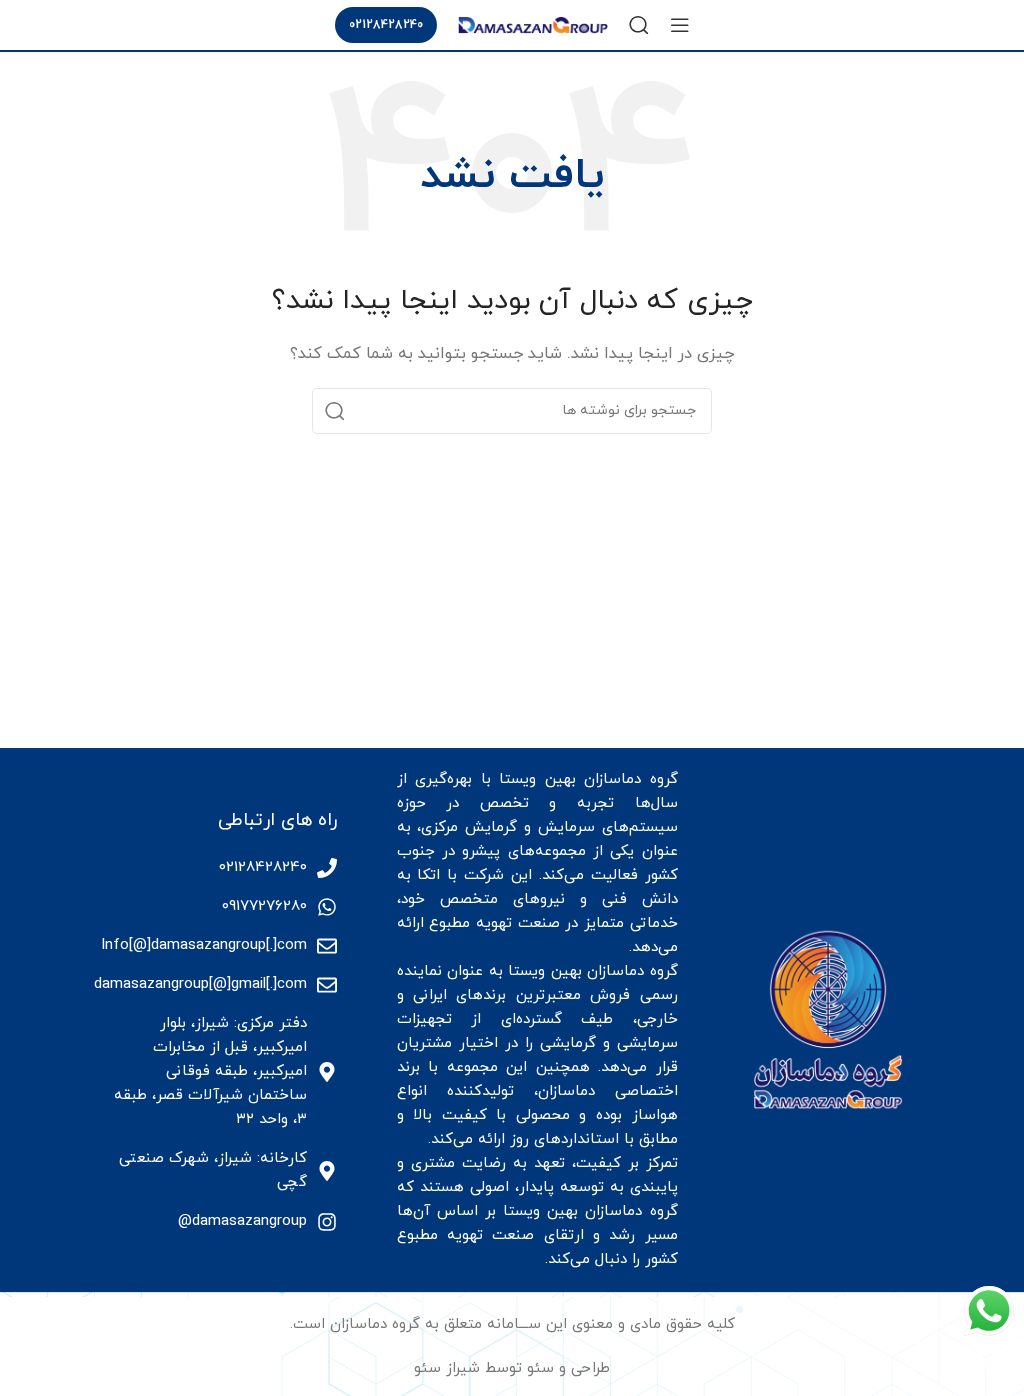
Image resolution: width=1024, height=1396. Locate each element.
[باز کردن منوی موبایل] (680, 25)
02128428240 (386, 25)
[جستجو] (639, 25)
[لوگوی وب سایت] (533, 23)
